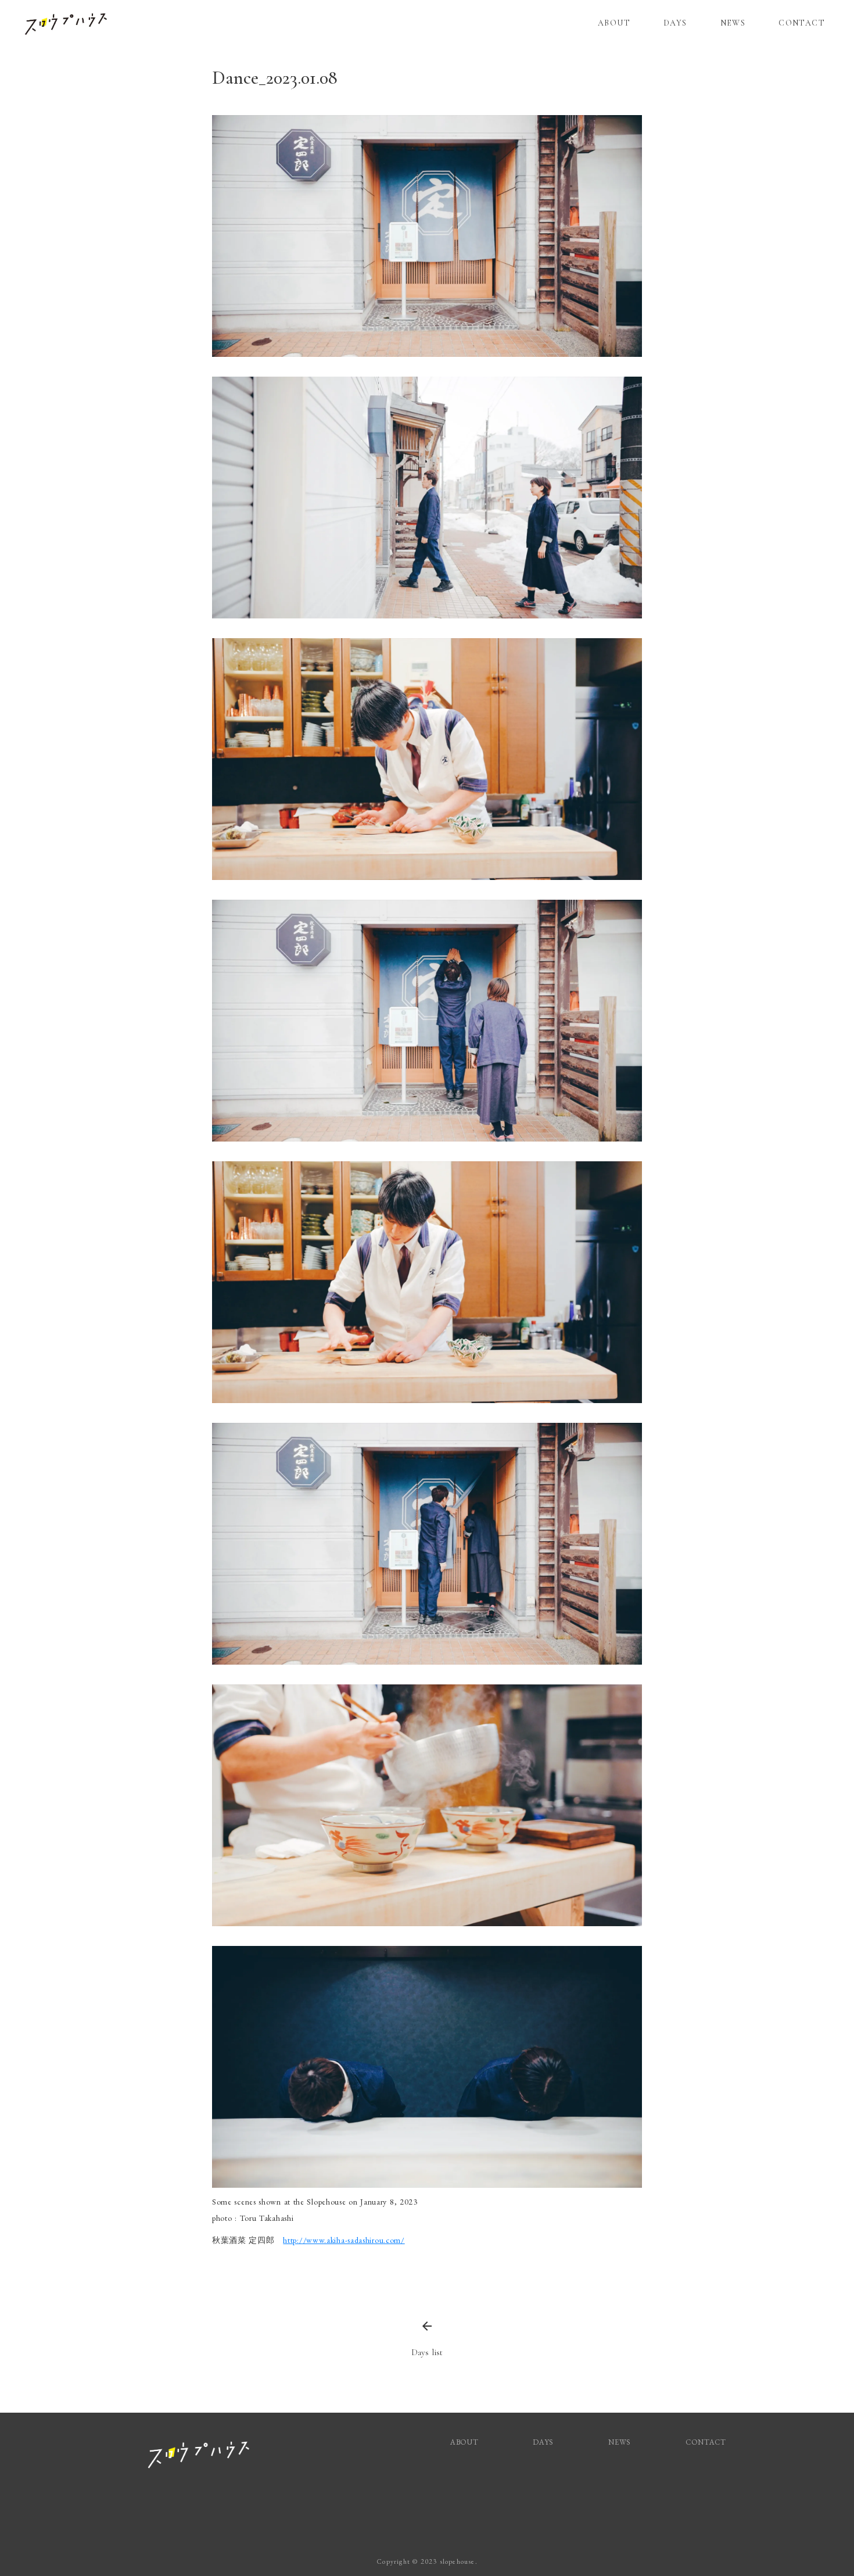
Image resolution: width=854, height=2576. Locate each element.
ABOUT (614, 23)
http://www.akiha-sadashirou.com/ (344, 2240)
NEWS (733, 23)
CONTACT (802, 23)
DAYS (675, 23)
